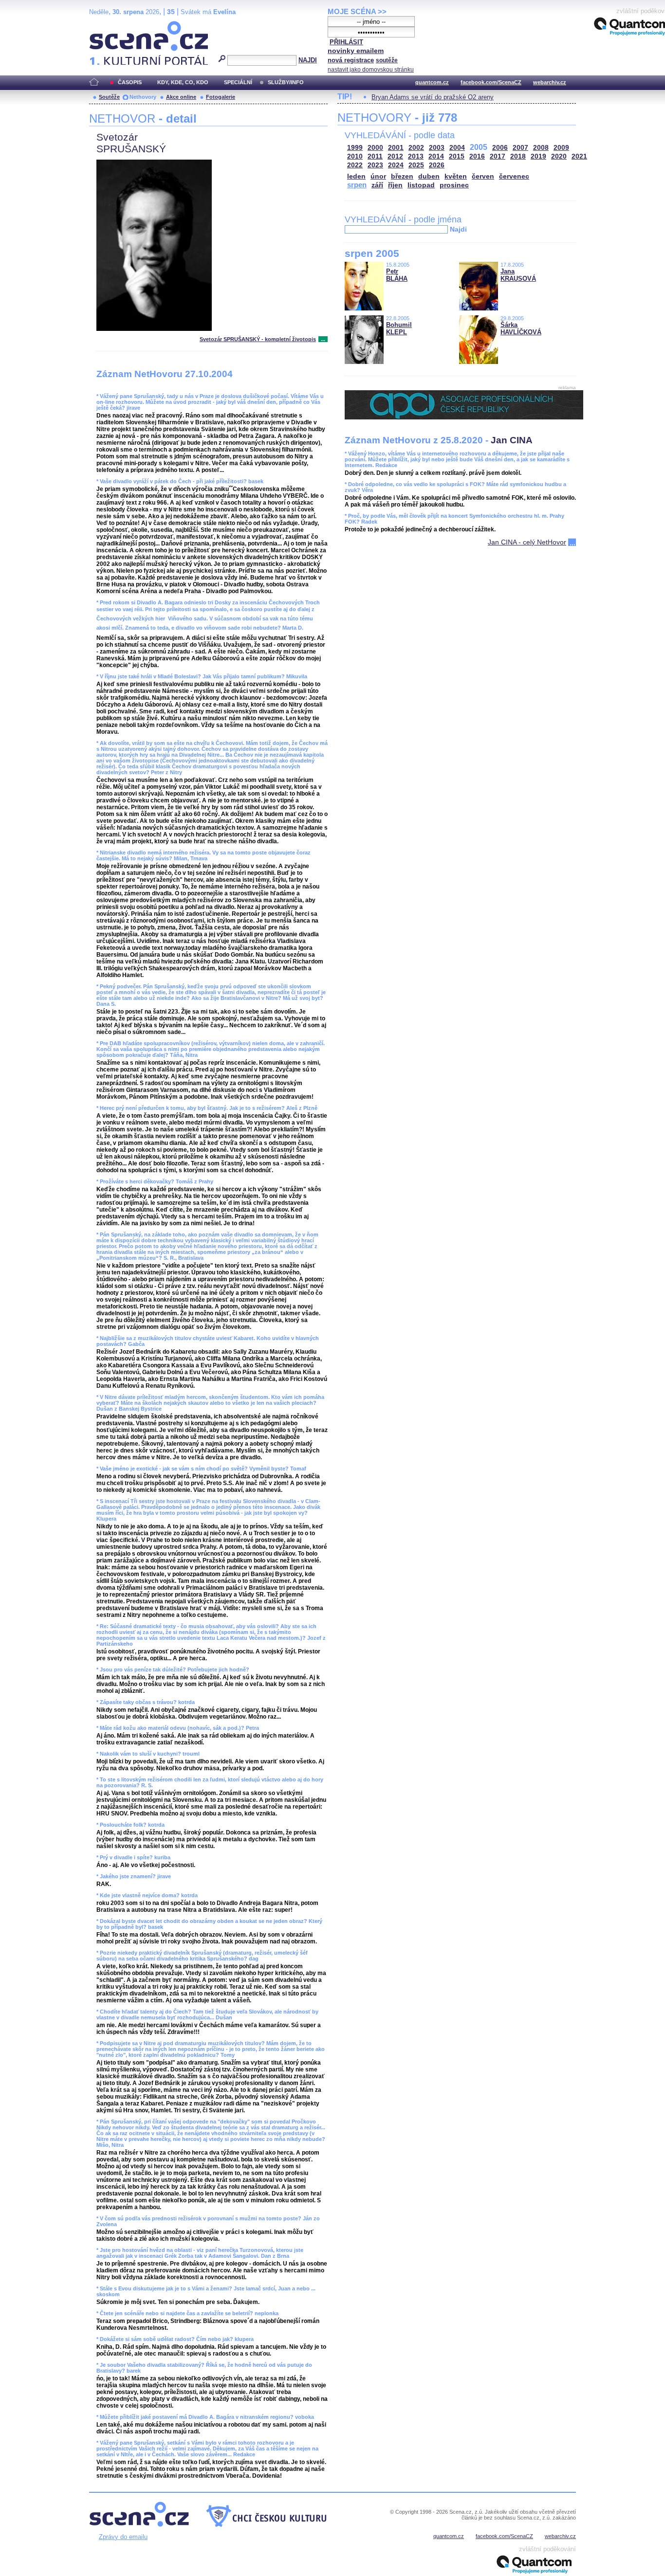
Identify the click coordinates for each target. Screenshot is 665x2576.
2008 (541, 148)
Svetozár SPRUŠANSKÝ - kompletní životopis (258, 339)
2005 (479, 147)
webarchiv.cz (550, 82)
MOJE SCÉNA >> (357, 11)
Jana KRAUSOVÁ (518, 275)
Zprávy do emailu (123, 2537)
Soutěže (109, 97)
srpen (357, 185)
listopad (421, 185)
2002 (416, 148)
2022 (355, 165)
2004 (457, 148)
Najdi (458, 229)
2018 (518, 156)
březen (402, 176)
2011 (375, 156)
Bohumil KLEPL (399, 328)
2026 (437, 165)
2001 (396, 148)
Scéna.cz (106, 25)
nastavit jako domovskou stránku (371, 70)
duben (429, 176)
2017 (498, 156)
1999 (355, 148)
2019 (538, 156)
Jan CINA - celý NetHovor (527, 542)
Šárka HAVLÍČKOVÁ (521, 328)
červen (483, 176)
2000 (375, 148)
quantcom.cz (432, 82)
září (377, 185)
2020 (559, 156)
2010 (355, 156)
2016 (477, 156)
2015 (457, 156)
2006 (500, 148)
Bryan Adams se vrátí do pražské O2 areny (433, 97)
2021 (579, 156)
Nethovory (143, 97)
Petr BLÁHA (397, 275)
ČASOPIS (130, 82)
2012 (395, 156)
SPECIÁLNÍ (238, 82)
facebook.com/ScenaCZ (491, 82)
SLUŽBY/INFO (286, 82)
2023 (375, 165)
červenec (514, 176)
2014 (436, 156)
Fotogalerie (221, 97)
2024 (396, 165)
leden (356, 176)
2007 (520, 148)
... (323, 339)
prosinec (454, 185)
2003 (437, 148)
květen (456, 176)
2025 (416, 165)
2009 (561, 148)
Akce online (181, 97)
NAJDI (308, 60)
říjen (395, 185)
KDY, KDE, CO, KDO (183, 82)
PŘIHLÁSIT (346, 42)
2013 (416, 156)
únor (378, 176)
